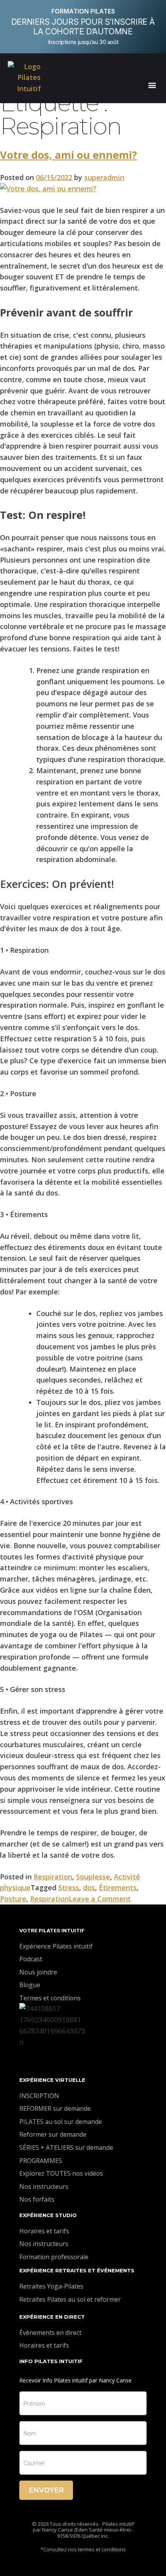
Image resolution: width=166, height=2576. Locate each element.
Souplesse (93, 1877)
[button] (152, 85)
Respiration (53, 1877)
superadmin (104, 177)
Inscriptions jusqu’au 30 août (83, 42)
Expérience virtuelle (52, 2080)
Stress (69, 1887)
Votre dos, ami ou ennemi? (69, 155)
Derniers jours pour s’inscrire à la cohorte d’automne (83, 27)
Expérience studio (48, 2215)
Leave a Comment (100, 1899)
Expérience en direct (52, 2317)
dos (89, 1887)
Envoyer (46, 2490)
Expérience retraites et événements (77, 2270)
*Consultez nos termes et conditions (83, 2549)
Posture (13, 1899)
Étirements (118, 1887)
